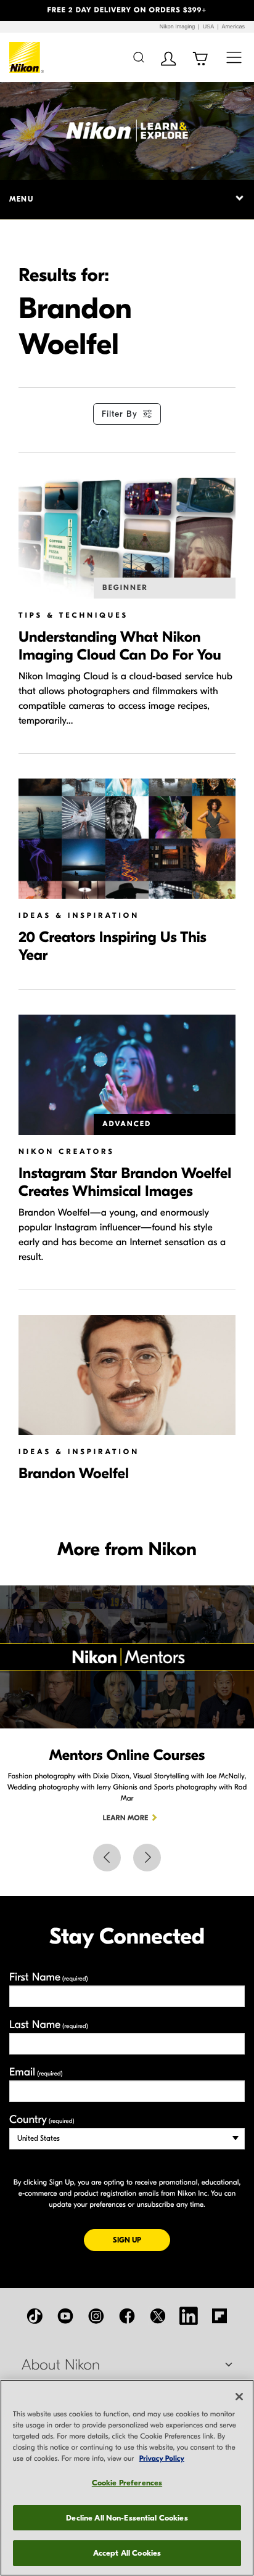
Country (42, 2120)
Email (36, 2072)
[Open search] (138, 57)
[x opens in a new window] (158, 2316)
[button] (19, 10)
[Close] (239, 2397)
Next (147, 1858)
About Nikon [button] (61, 2365)
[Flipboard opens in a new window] (219, 2316)
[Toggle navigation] (234, 57)
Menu (21, 199)
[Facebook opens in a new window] (127, 2316)
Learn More (126, 1818)
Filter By (120, 414)
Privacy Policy (162, 2459)
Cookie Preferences (127, 2483)
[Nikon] (27, 57)
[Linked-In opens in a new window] (189, 2316)
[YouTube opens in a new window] (65, 2316)
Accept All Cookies (127, 2553)
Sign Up (141, 2240)
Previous (107, 1858)
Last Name (49, 2025)
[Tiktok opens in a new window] (35, 2316)
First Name (49, 1977)
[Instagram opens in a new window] (96, 2316)
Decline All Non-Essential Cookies (127, 2518)
